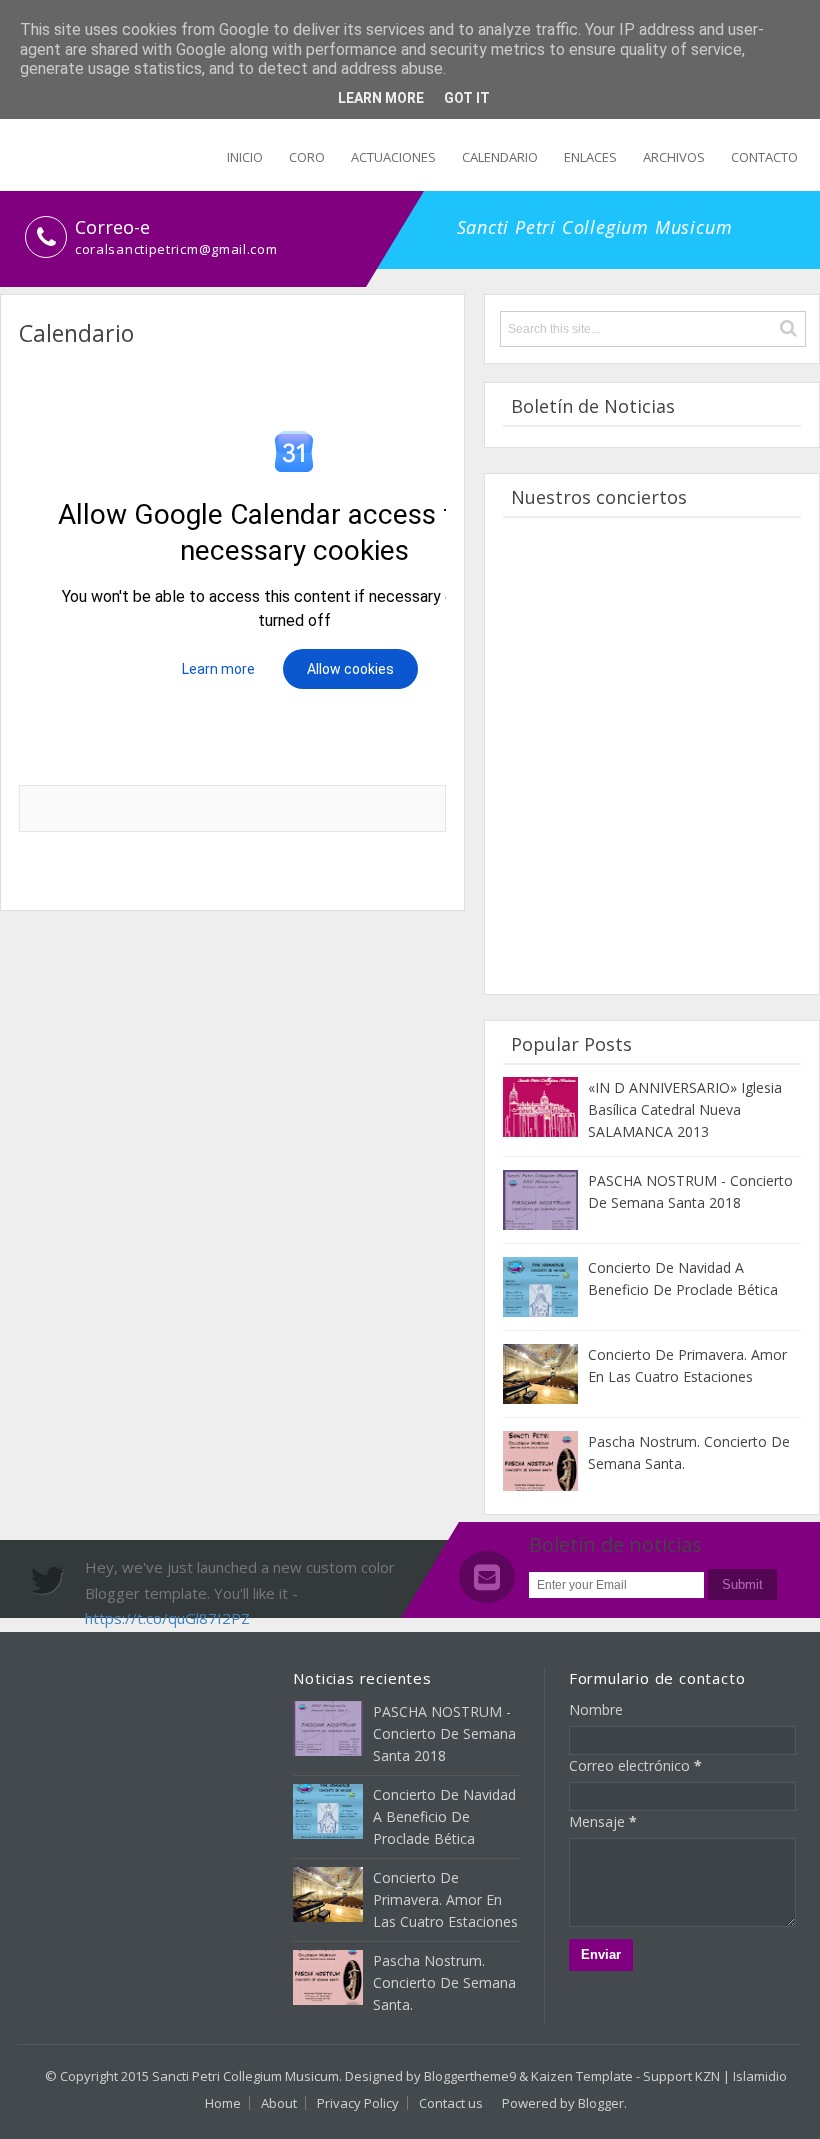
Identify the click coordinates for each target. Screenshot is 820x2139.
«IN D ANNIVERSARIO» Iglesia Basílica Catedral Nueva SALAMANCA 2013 (685, 1109)
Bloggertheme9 (470, 2076)
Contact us (451, 2103)
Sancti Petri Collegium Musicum (245, 2076)
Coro (307, 157)
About (279, 2103)
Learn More (381, 98)
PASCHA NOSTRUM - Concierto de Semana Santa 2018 (444, 1733)
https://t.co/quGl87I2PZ (167, 1618)
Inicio (245, 157)
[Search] (788, 328)
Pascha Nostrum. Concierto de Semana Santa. (444, 1982)
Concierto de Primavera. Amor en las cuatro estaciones (445, 1899)
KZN (707, 2076)
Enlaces (590, 157)
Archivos (674, 157)
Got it (467, 98)
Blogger (601, 2103)
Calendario (500, 157)
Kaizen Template (582, 2076)
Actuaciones (393, 157)
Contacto (764, 157)
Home (223, 2103)
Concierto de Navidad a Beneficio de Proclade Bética (444, 1816)
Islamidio (760, 2076)
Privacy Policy (358, 2103)
